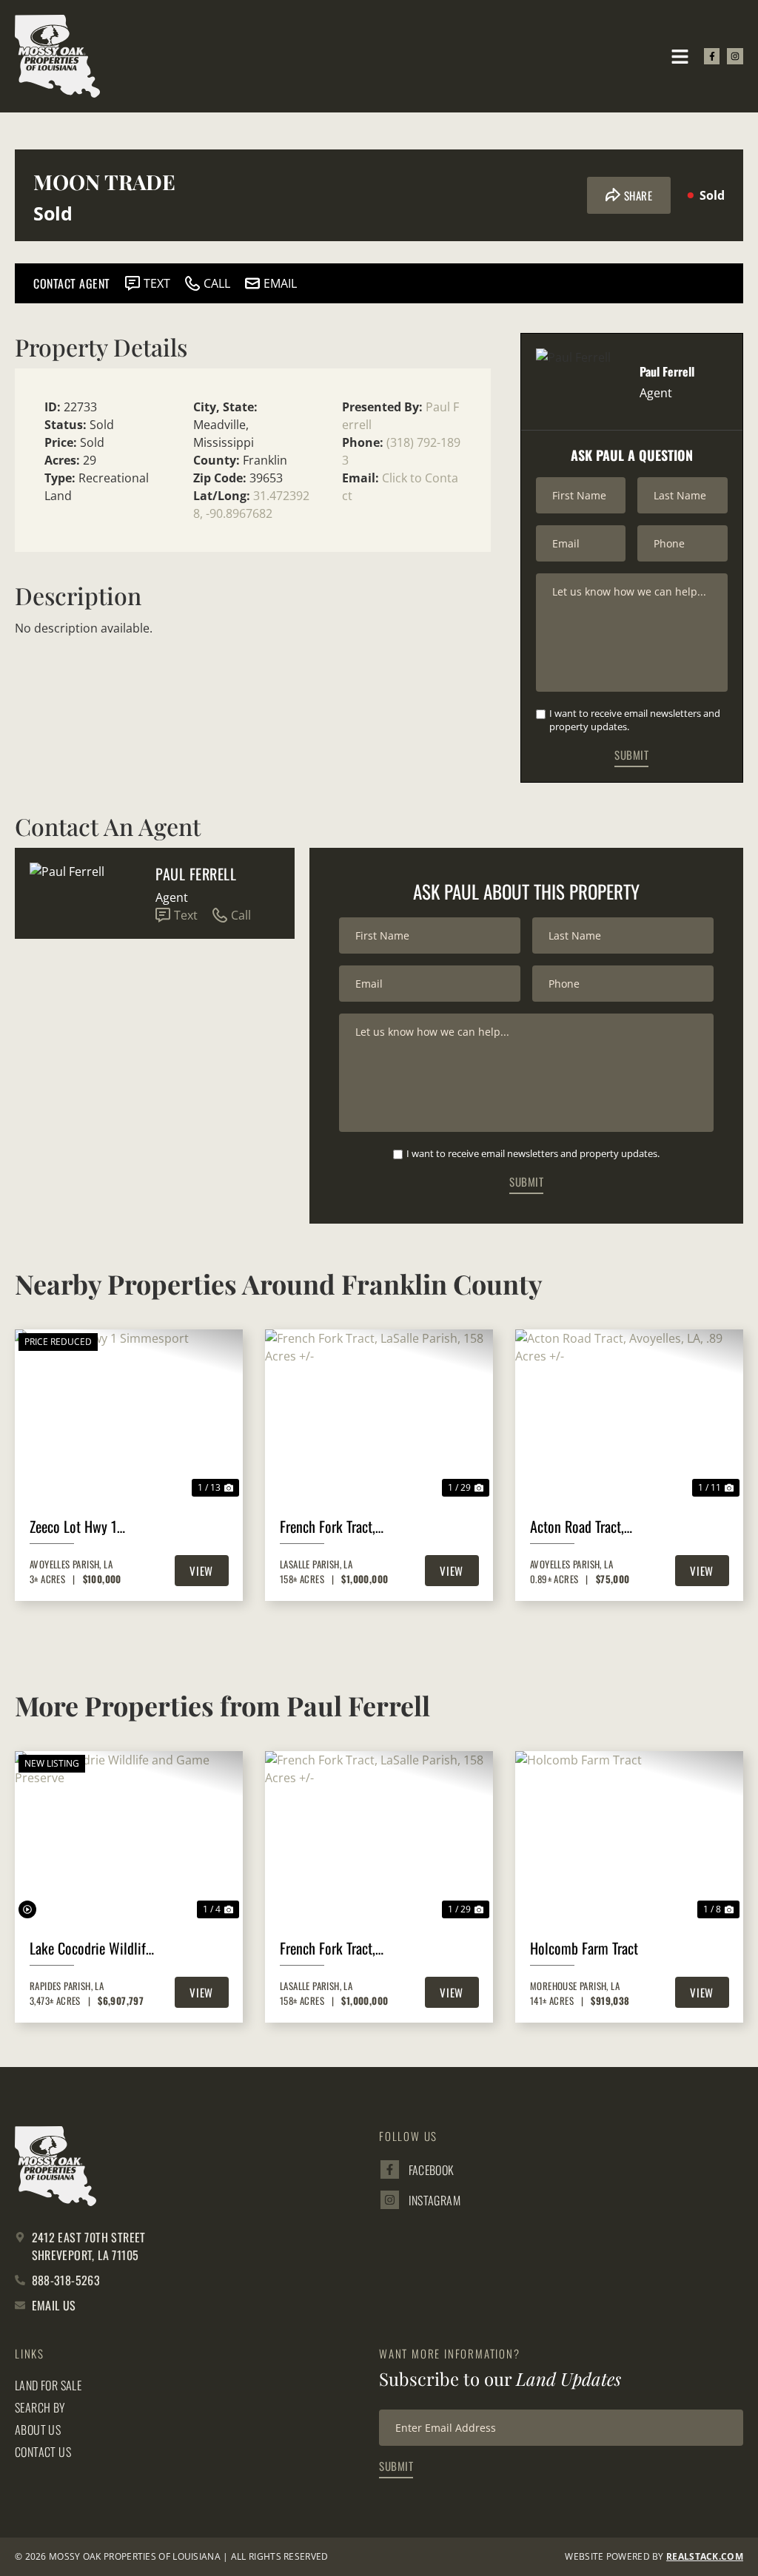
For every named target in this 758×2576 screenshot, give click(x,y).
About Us (38, 2430)
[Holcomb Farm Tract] (629, 1837)
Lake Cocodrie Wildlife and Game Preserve (91, 1948)
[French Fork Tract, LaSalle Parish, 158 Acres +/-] (379, 1415)
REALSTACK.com (705, 2556)
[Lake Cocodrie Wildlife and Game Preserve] (129, 1837)
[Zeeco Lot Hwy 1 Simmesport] (129, 1415)
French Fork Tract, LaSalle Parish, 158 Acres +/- (331, 1526)
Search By (40, 2407)
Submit (631, 755)
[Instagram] (735, 56)
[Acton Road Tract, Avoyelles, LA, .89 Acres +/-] (629, 1415)
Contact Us (43, 2452)
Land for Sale (48, 2385)
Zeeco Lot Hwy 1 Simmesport (73, 1526)
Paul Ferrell (196, 874)
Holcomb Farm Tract (584, 1948)
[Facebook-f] (712, 56)
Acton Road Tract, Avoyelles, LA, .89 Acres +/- (594, 1526)
